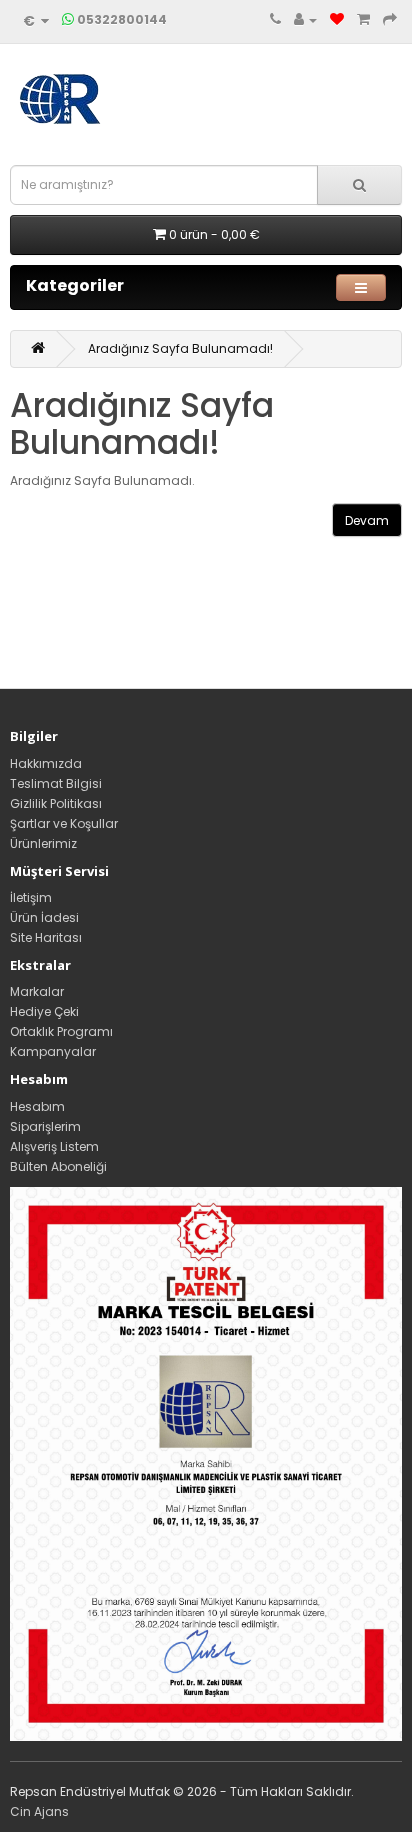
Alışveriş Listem (54, 1146)
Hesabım (37, 1106)
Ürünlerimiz (43, 843)
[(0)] (337, 20)
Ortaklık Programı (61, 1031)
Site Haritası (46, 937)
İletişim (31, 897)
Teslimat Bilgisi (56, 783)
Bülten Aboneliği (58, 1166)
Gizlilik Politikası (56, 803)
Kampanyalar (53, 1051)
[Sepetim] (363, 20)
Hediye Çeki (44, 1011)
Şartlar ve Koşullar (64, 823)
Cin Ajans (39, 1811)
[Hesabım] (305, 20)
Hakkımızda (46, 763)
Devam (367, 520)
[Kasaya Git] (390, 20)
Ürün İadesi (44, 917)
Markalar (37, 991)
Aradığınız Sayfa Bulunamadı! (180, 348)
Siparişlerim (45, 1126)
